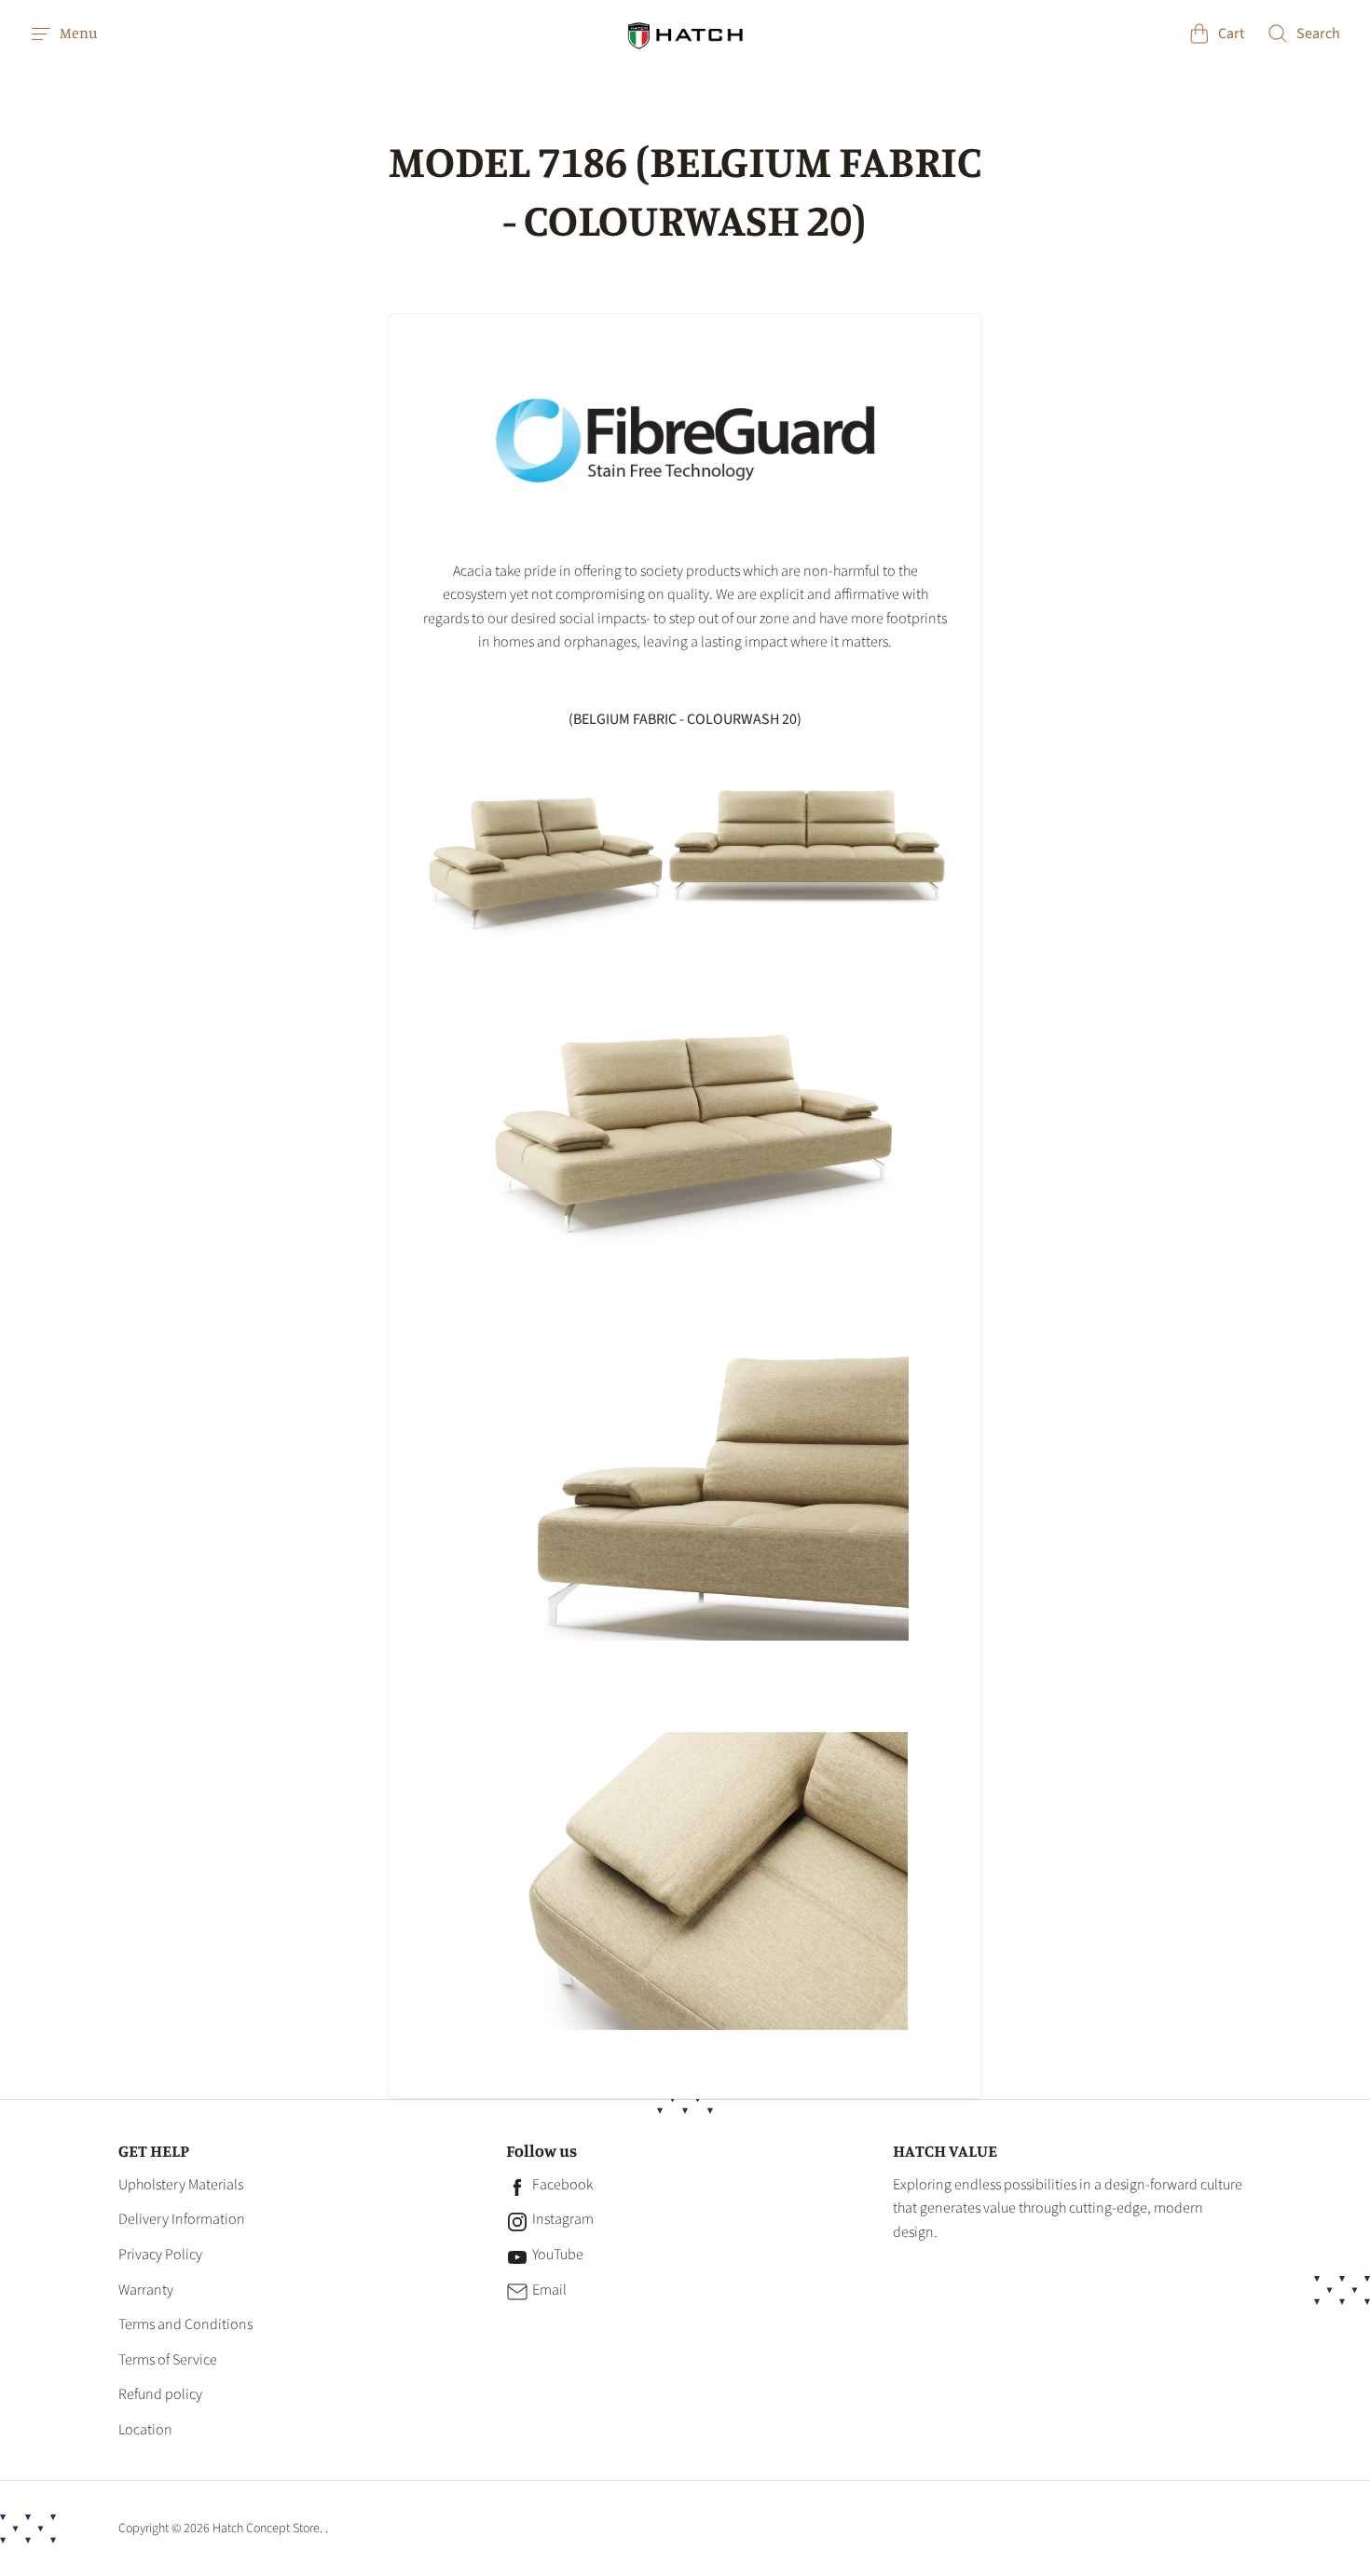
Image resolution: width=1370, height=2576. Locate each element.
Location (145, 2430)
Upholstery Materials (181, 2185)
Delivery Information (182, 2219)
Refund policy (160, 2394)
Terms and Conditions (185, 2324)
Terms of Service (168, 2360)
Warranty (146, 2290)
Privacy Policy (160, 2255)
